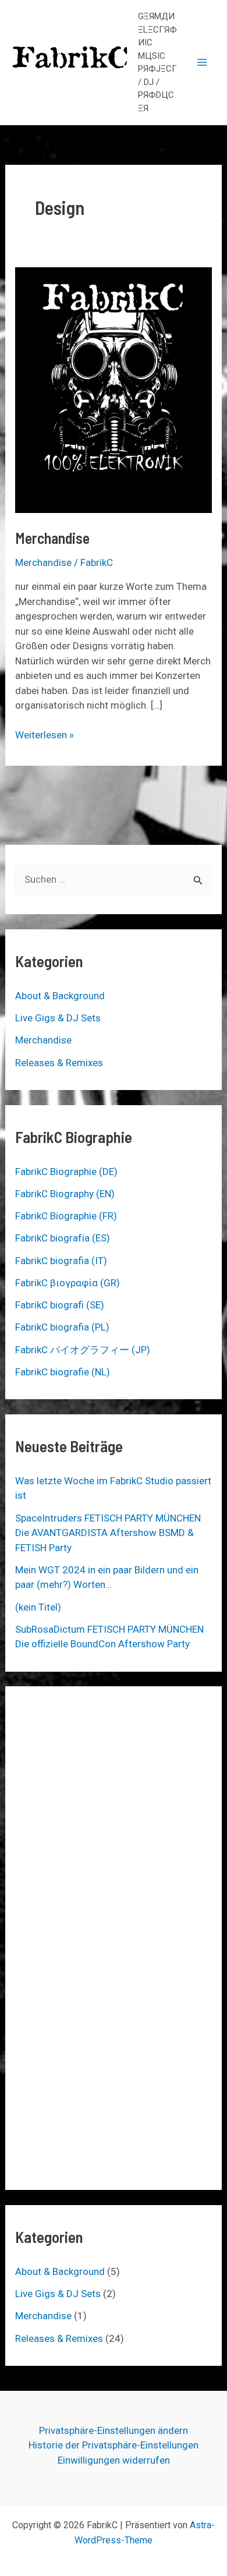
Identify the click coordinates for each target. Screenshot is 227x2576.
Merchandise (52, 538)
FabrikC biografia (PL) (62, 1327)
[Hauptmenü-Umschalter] (203, 62)
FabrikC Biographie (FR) (66, 1216)
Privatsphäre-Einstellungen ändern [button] (114, 2430)
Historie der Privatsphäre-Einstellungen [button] (114, 2445)
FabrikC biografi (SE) (60, 1305)
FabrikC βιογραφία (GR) (68, 1283)
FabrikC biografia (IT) (61, 1261)
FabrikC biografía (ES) (63, 1238)
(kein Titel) (38, 1607)
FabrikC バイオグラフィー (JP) (83, 1350)
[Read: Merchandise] (114, 390)
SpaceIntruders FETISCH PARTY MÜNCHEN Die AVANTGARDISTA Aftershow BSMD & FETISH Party (108, 1533)
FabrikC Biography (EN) (65, 1194)
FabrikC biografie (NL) (63, 1372)
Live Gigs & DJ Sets (58, 1018)
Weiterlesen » (45, 735)
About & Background (60, 996)
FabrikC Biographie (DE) (66, 1172)
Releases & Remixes (59, 1063)
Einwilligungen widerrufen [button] (114, 2460)
